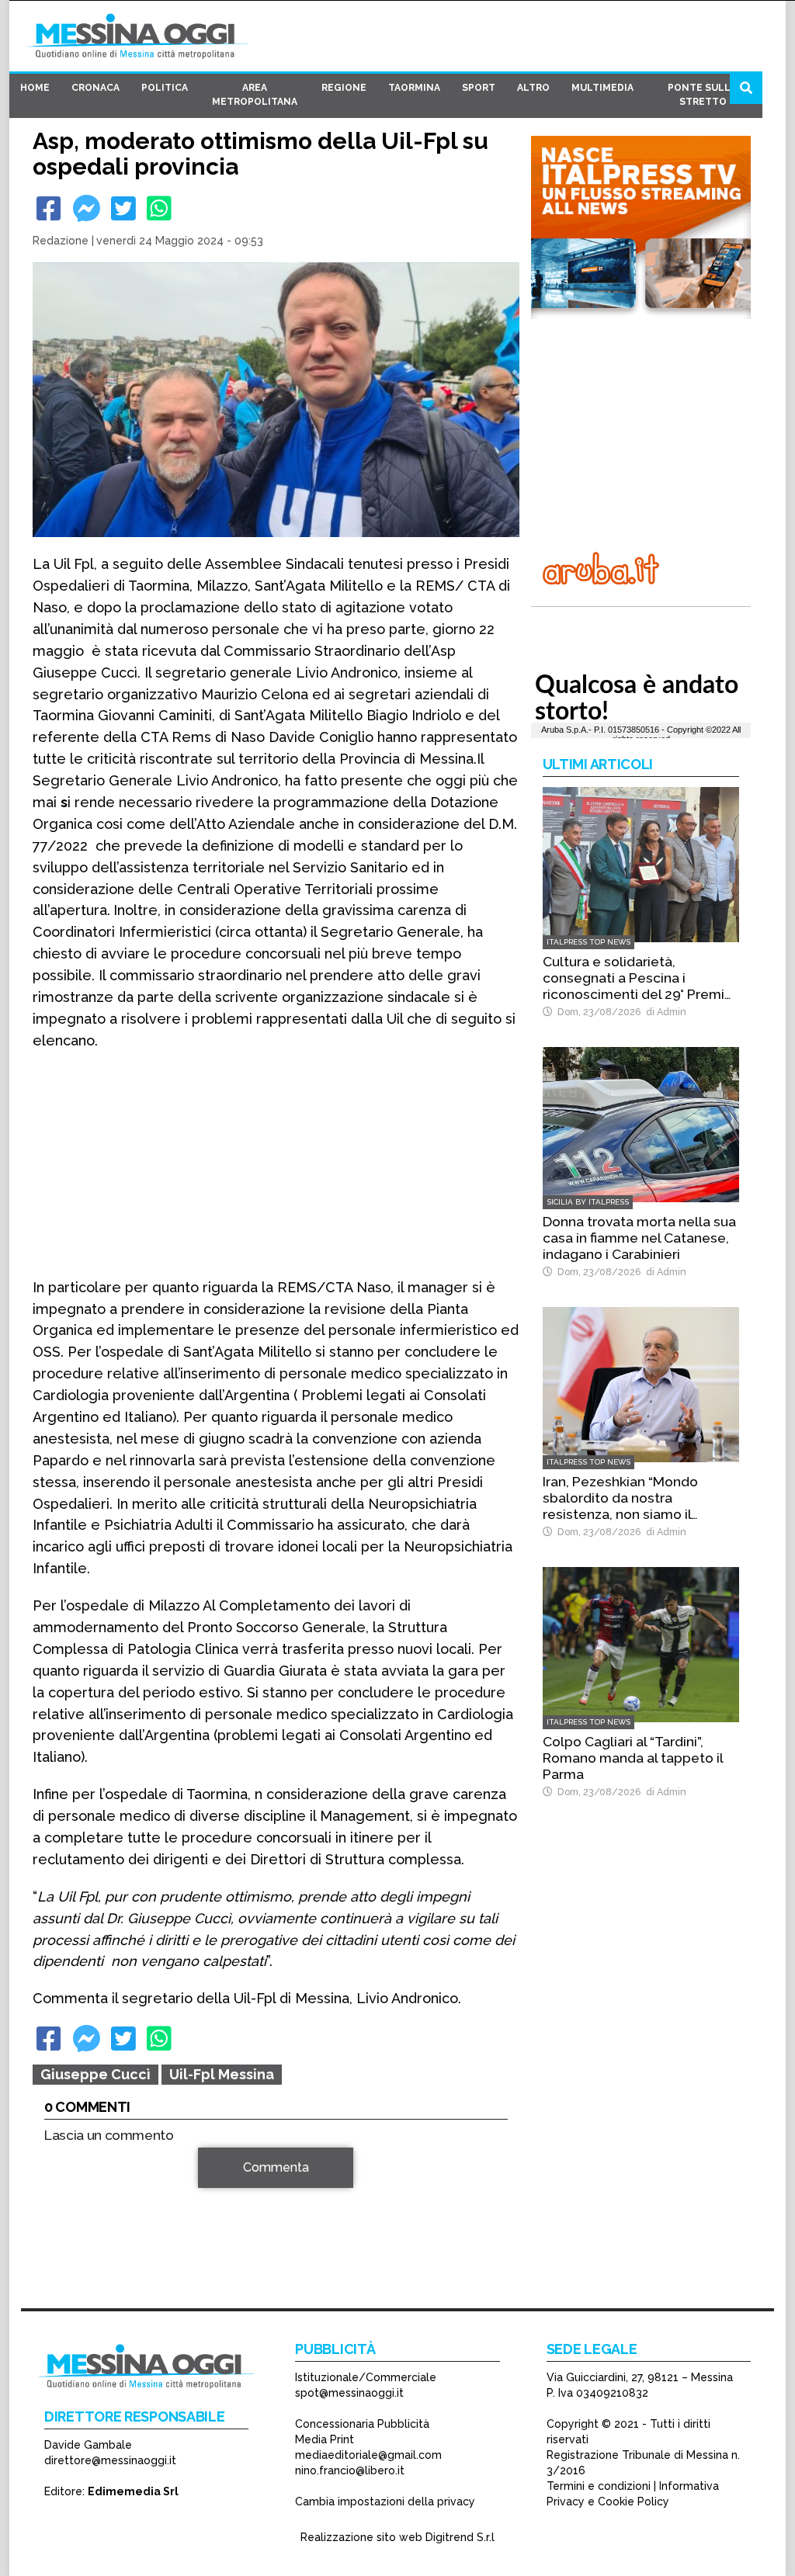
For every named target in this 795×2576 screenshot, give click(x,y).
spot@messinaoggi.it (349, 2393)
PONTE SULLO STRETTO (703, 95)
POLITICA (165, 88)
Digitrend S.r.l (460, 2537)
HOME (35, 88)
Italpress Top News (588, 942)
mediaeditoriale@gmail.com (368, 2455)
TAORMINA (414, 88)
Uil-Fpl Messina (222, 2074)
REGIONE (344, 88)
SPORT (479, 88)
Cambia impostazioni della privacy (385, 2501)
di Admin (664, 1012)
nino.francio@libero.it (350, 2470)
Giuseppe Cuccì (95, 2074)
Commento (76, 2176)
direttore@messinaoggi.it (110, 2460)
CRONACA (95, 88)
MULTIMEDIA (602, 88)
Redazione (61, 241)
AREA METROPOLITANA (255, 95)
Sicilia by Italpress (588, 1202)
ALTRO (533, 88)
